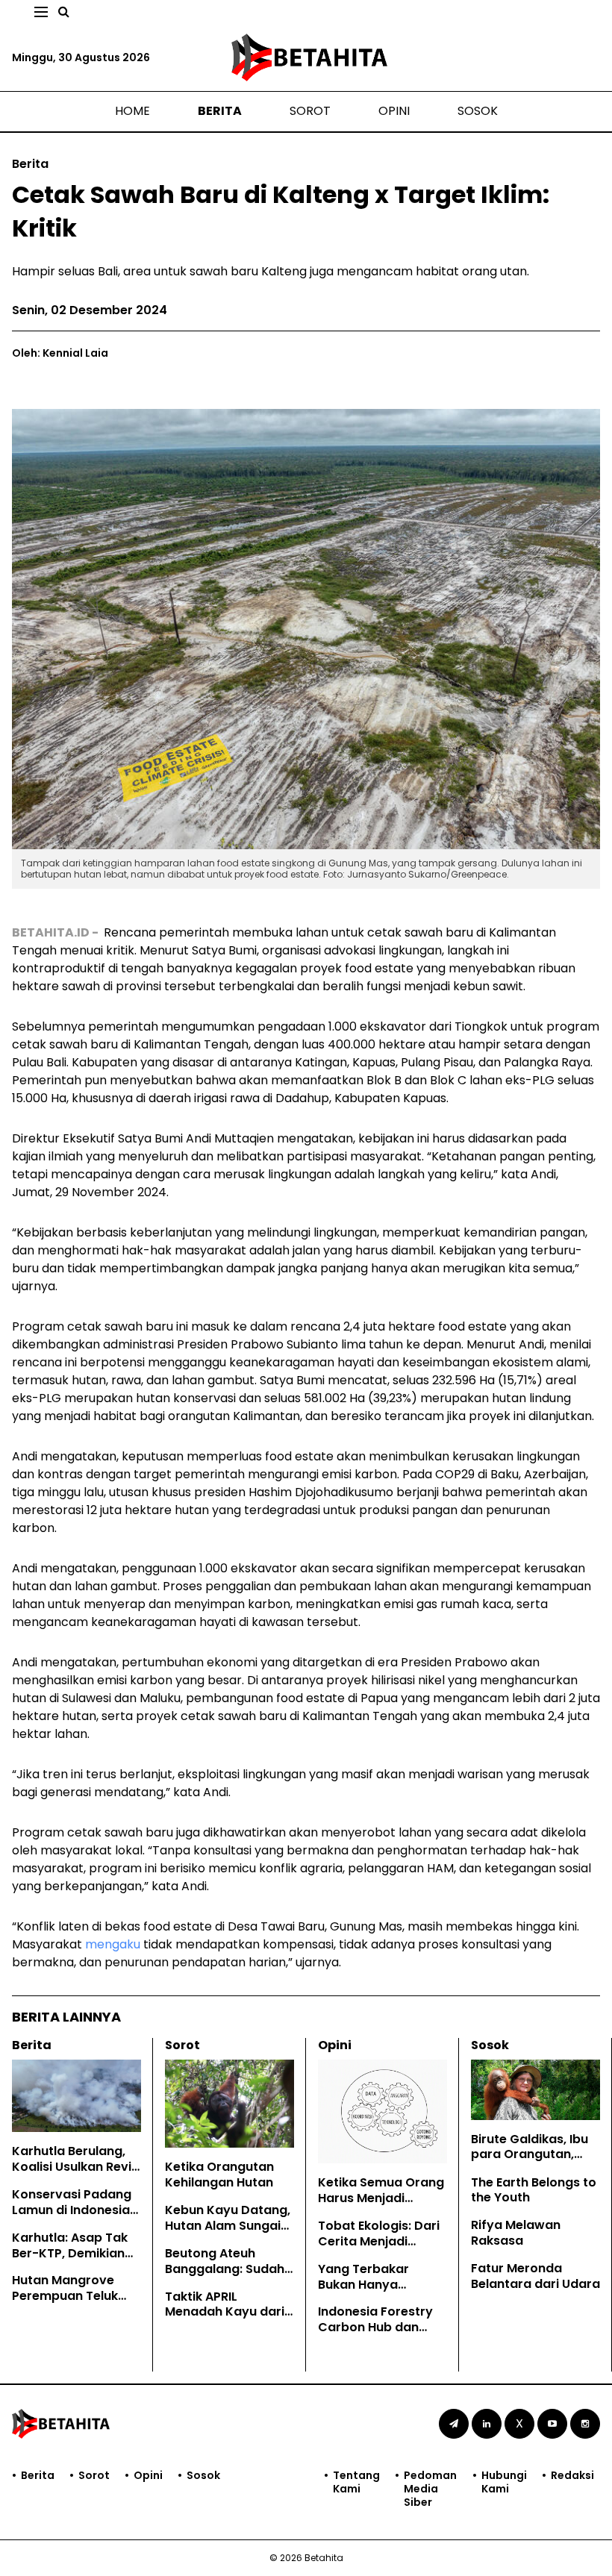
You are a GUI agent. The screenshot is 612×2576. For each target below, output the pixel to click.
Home (132, 111)
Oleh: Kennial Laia (60, 353)
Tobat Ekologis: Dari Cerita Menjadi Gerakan (379, 2241)
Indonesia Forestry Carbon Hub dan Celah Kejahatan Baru (375, 2335)
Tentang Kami (356, 2482)
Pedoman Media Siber (430, 2489)
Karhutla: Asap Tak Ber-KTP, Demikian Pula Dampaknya (70, 2253)
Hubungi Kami (504, 2482)
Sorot (310, 111)
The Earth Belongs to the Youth (534, 2190)
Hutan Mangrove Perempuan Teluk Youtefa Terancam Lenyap (70, 2303)
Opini (394, 111)
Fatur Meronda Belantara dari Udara (535, 2276)
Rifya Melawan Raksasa (516, 2233)
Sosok (478, 111)
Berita (220, 111)
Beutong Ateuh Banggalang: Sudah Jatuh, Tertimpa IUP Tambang (225, 2276)
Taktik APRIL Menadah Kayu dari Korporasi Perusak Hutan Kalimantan (225, 2320)
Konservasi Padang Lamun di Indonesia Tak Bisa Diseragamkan (72, 2217)
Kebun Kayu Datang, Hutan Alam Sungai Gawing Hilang (228, 2226)
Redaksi (572, 2476)
